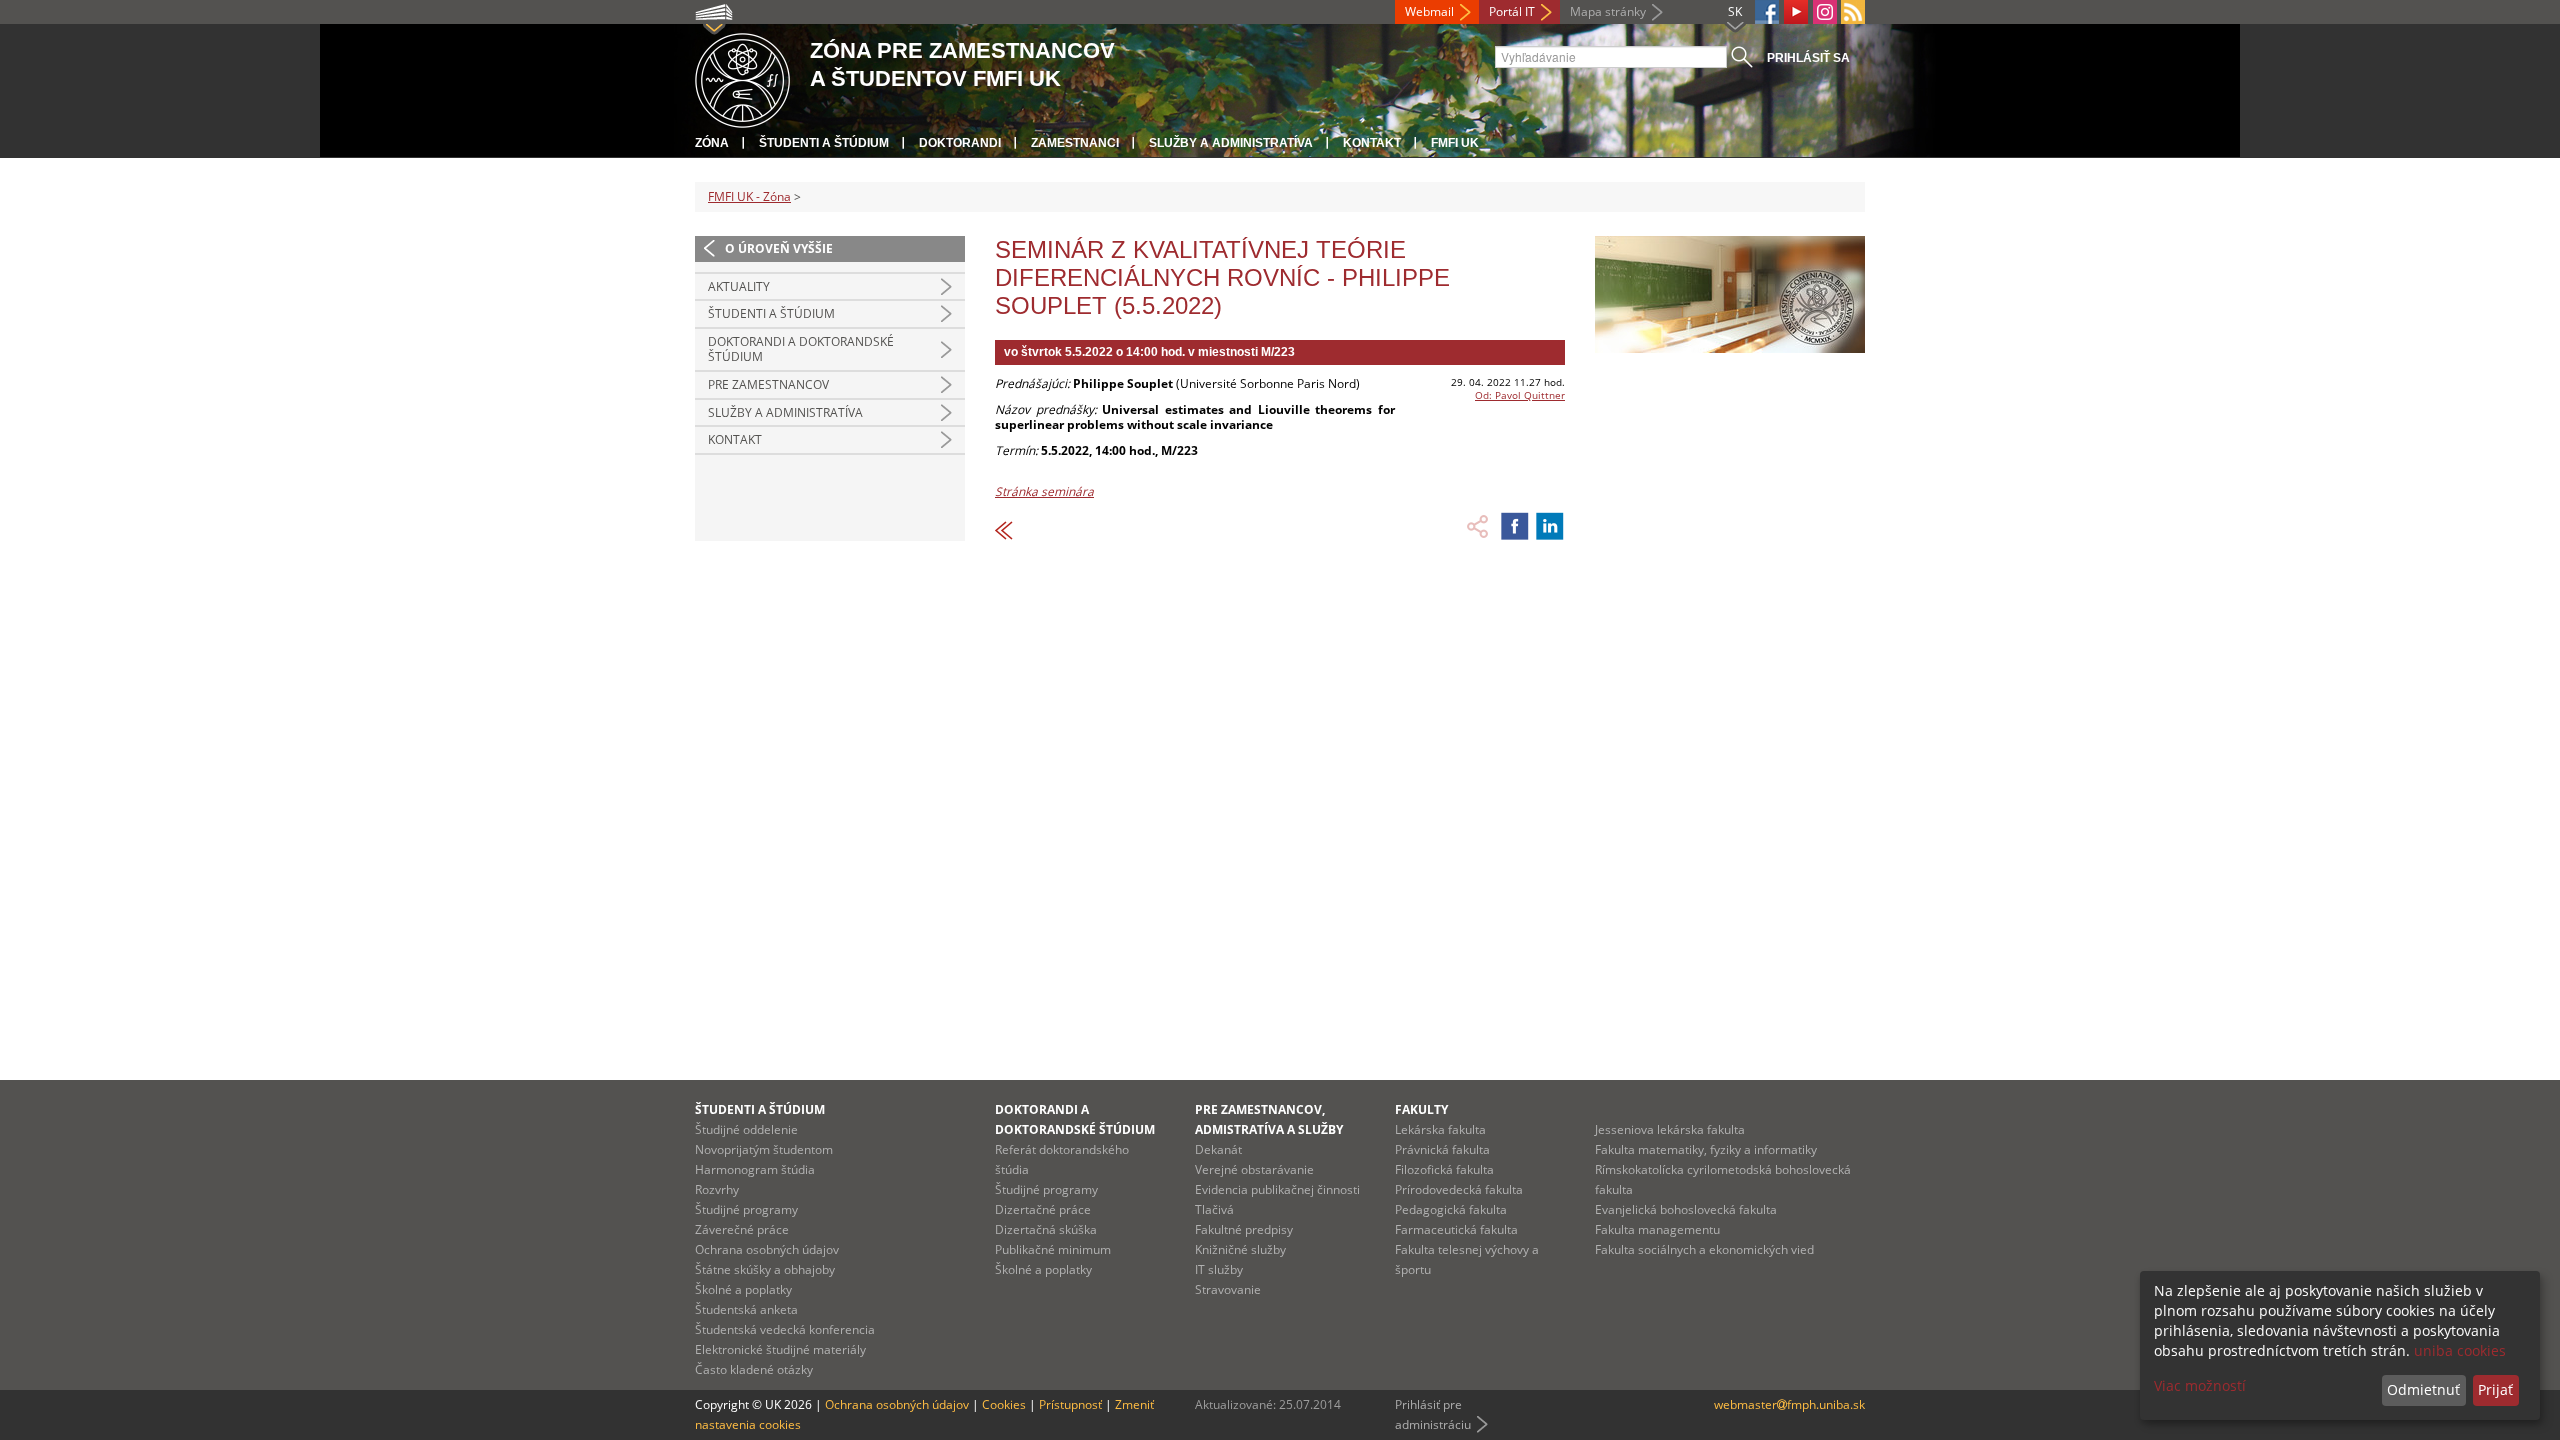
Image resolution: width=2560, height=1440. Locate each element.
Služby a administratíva (1231, 143)
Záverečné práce (742, 1229)
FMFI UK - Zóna (749, 196)
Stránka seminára (1044, 491)
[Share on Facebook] (1515, 526)
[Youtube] (1796, 12)
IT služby (1219, 1269)
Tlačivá (1214, 1209)
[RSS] (1853, 12)
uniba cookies (2460, 1350)
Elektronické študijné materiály (780, 1349)
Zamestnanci (1075, 143)
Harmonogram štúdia (755, 1169)
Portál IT (1512, 11)
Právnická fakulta (1442, 1149)
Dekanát (1218, 1149)
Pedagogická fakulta (1451, 1209)
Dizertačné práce (1043, 1209)
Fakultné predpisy (1244, 1229)
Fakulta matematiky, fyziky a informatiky (1706, 1149)
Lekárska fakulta (1440, 1129)
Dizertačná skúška (1046, 1229)
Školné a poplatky (743, 1289)
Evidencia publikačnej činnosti (1277, 1189)
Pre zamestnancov (768, 384)
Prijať (2495, 1389)
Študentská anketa (746, 1309)
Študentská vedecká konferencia (785, 1329)
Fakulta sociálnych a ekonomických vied (1704, 1249)
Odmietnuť (2423, 1389)
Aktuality (739, 286)
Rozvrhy (717, 1189)
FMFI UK (1455, 143)
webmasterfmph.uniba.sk (1789, 1404)
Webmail (1429, 11)
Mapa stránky (1608, 11)
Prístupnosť (1070, 1404)
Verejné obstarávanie (1254, 1169)
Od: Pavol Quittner (1520, 395)
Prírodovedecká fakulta (1459, 1189)
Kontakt (1372, 143)
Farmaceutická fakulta (1456, 1229)
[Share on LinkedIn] (1550, 526)
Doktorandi (960, 143)
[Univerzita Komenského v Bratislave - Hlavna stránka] (742, 77)
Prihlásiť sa (1808, 58)
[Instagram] (1825, 12)
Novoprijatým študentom (764, 1149)
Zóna (712, 143)
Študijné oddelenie (746, 1129)
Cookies (1004, 1404)
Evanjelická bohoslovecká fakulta (1686, 1209)
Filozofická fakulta (1444, 1169)
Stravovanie (1228, 1289)
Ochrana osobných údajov (767, 1249)
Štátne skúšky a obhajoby (765, 1269)
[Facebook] (1767, 12)
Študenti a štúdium (824, 143)
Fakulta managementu (1657, 1229)
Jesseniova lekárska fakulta (1670, 1129)
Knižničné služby (1240, 1249)
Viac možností (2200, 1385)
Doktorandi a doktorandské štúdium (801, 349)
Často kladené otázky (754, 1369)
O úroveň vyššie (779, 248)
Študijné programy (746, 1209)
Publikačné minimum (1053, 1249)
